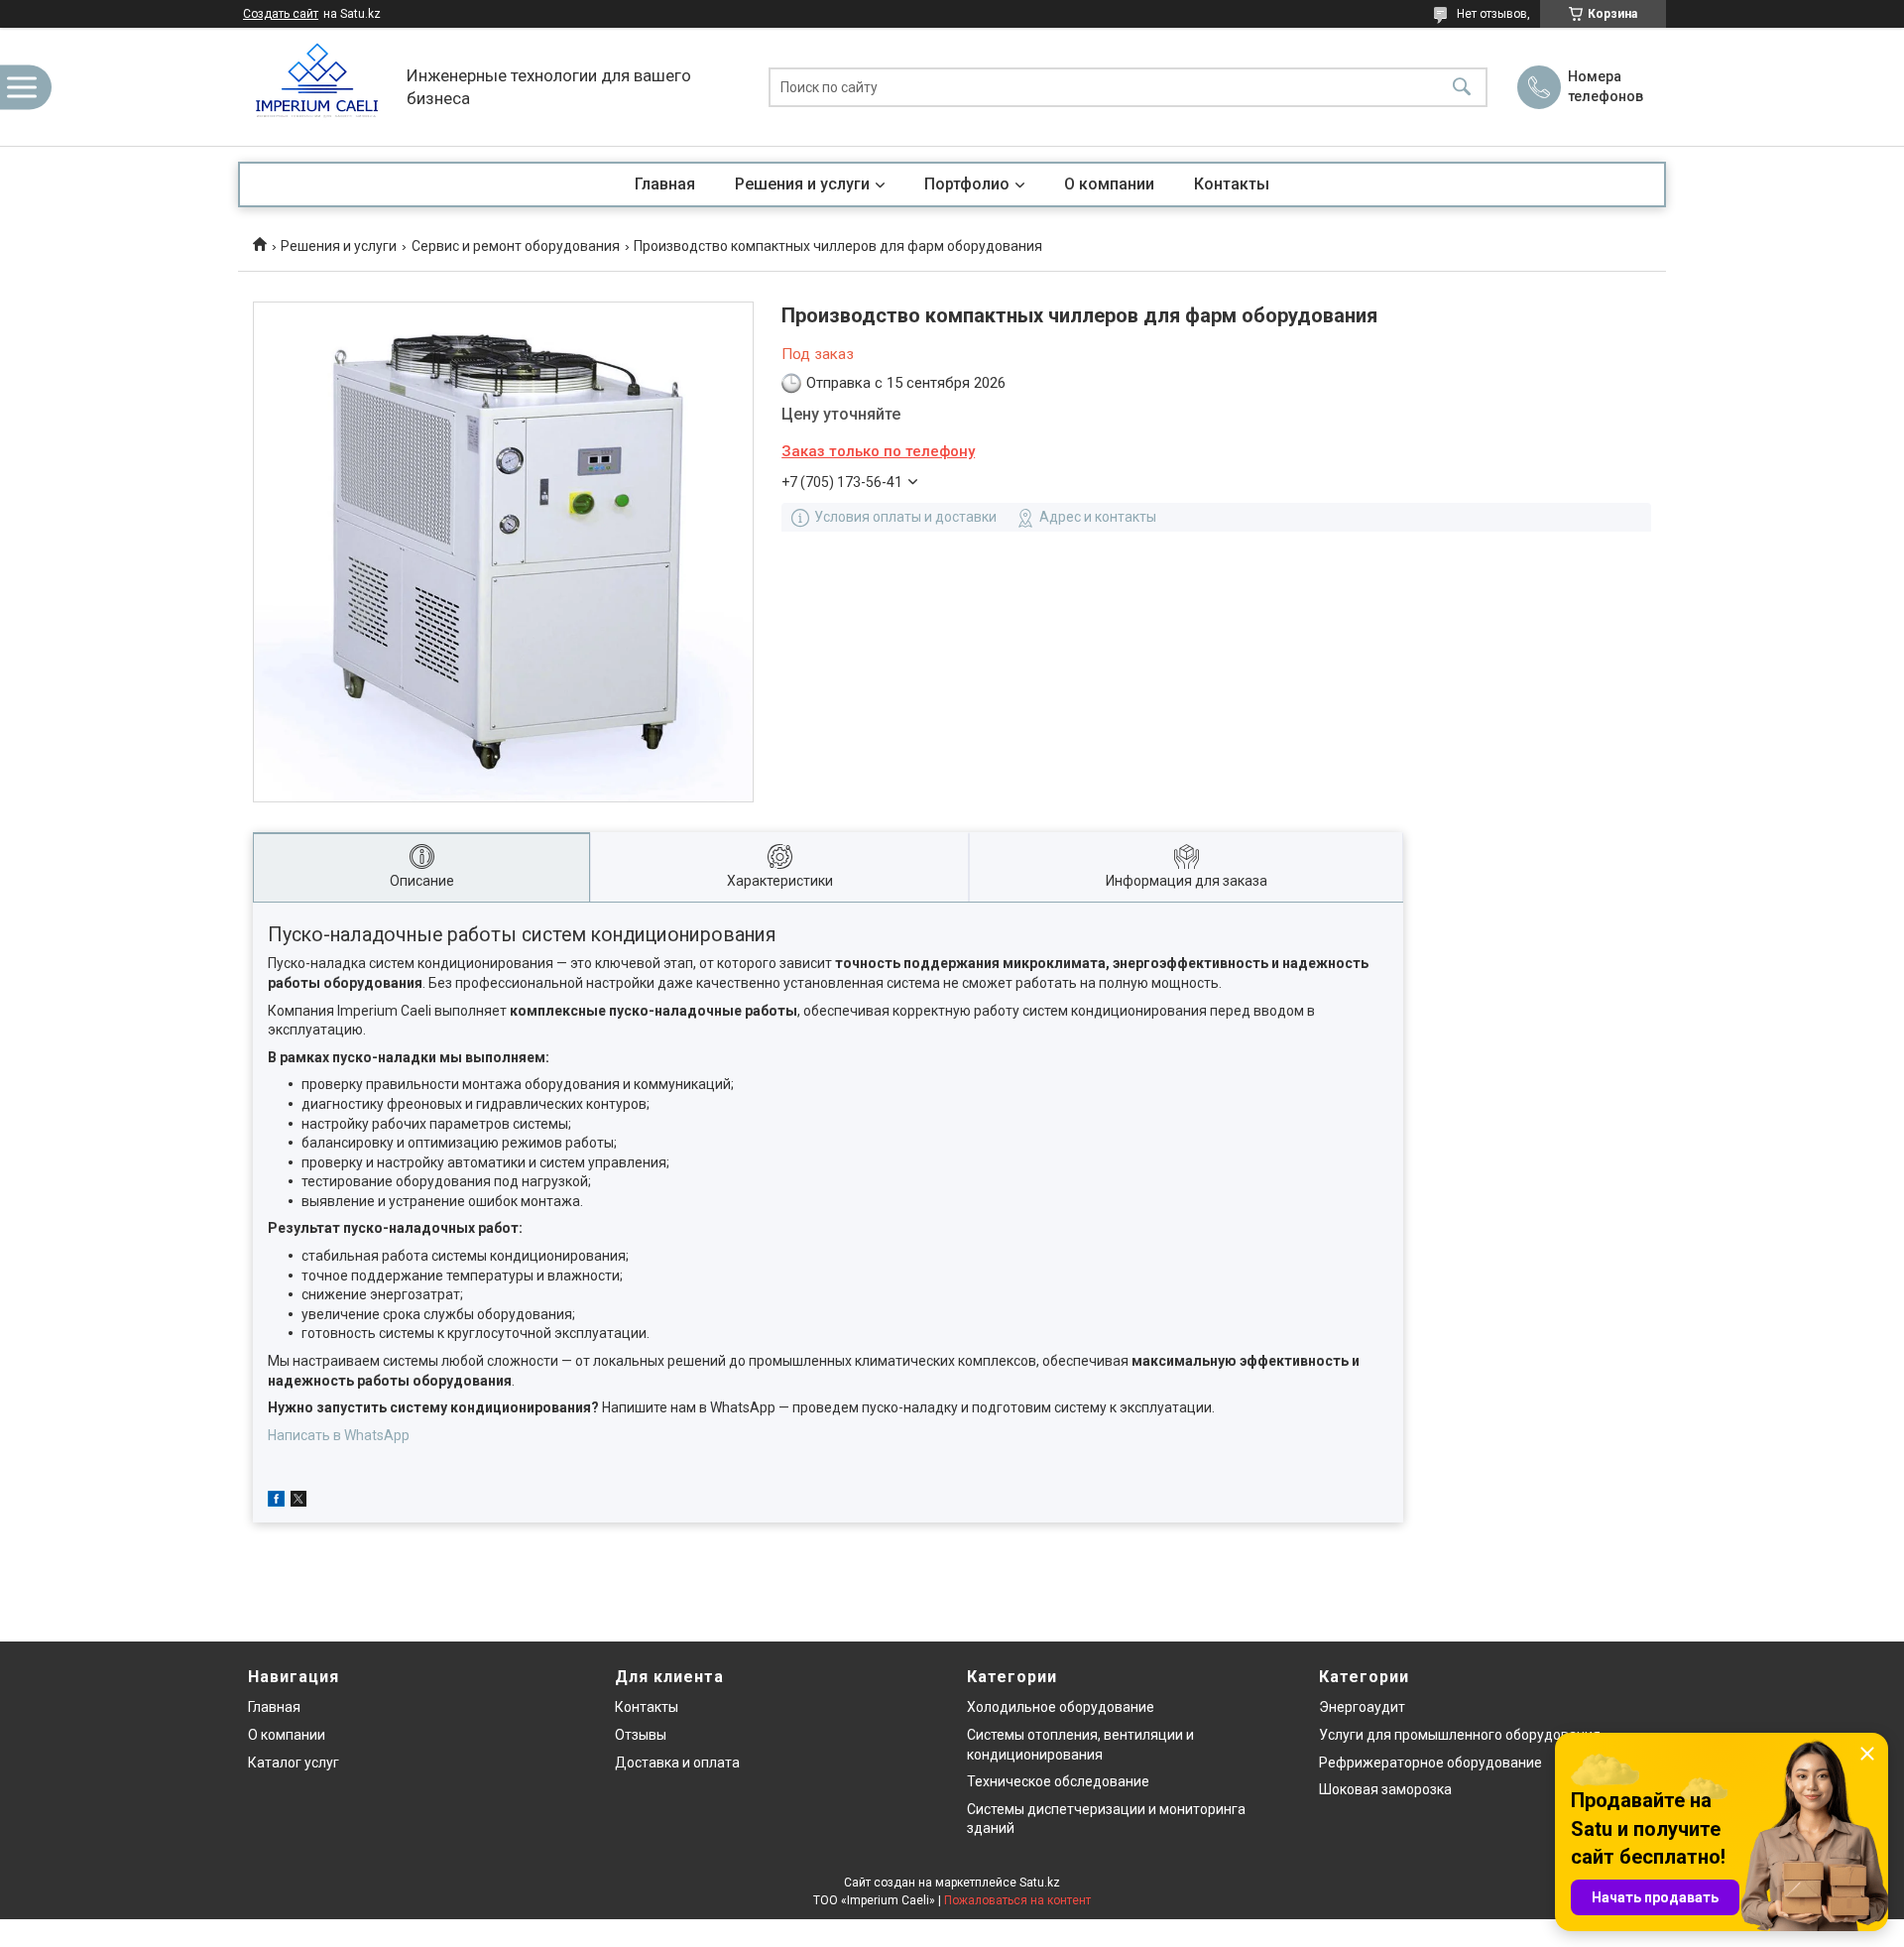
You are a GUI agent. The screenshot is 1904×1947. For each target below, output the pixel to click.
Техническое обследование (1058, 1781)
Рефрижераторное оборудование (1430, 1763)
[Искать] (1462, 87)
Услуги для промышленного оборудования (1460, 1735)
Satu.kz (1040, 1883)
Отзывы (641, 1735)
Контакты (1232, 184)
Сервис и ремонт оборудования (516, 246)
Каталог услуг (294, 1763)
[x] (298, 1502)
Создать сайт (281, 14)
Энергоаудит (1362, 1707)
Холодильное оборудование (1061, 1707)
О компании (1109, 184)
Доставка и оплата (677, 1763)
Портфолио (967, 184)
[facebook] (276, 1502)
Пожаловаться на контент (1017, 1900)
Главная (665, 184)
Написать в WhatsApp (339, 1435)
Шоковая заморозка (1385, 1789)
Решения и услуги (802, 184)
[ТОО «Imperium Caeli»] (317, 87)
